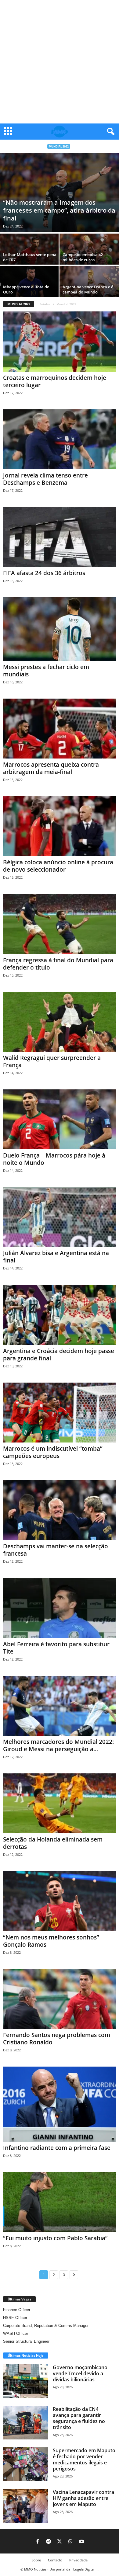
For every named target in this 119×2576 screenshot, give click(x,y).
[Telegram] (49, 2542)
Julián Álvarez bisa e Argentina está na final (56, 1257)
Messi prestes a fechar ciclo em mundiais (46, 671)
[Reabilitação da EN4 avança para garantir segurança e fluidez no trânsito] (26, 2423)
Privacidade (78, 2560)
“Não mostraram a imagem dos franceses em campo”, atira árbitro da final (59, 210)
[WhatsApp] (70, 2542)
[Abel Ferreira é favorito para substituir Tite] (60, 1608)
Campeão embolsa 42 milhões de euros (83, 257)
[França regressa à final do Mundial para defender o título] (60, 924)
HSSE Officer (15, 2318)
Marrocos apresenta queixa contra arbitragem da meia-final (51, 768)
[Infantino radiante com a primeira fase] (60, 2104)
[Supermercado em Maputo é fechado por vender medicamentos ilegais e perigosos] (26, 2464)
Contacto (55, 2560)
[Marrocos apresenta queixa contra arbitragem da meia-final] (60, 729)
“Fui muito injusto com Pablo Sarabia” (55, 2238)
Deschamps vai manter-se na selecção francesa (56, 1550)
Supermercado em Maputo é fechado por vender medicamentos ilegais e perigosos (84, 2460)
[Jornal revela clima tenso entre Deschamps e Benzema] (60, 439)
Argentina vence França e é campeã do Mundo (88, 289)
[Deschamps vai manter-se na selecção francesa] (60, 1510)
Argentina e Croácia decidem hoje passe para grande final (59, 1355)
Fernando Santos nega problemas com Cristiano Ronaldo (57, 2039)
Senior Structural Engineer (26, 2341)
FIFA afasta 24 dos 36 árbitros (44, 573)
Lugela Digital (84, 2569)
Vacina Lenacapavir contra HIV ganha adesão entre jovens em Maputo (83, 2498)
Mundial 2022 (59, 146)
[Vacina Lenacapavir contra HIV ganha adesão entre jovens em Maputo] (26, 2506)
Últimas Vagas (19, 2299)
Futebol (45, 304)
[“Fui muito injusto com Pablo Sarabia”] (60, 2202)
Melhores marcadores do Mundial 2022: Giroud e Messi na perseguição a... (58, 1745)
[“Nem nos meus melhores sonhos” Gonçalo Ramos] (60, 1901)
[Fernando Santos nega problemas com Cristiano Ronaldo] (60, 1999)
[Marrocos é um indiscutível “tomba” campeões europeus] (60, 1413)
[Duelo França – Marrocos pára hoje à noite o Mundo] (60, 1119)
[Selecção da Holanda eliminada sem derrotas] (60, 1803)
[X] (60, 2542)
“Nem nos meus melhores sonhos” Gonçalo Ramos (51, 1941)
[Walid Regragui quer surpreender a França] (60, 1022)
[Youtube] (81, 2542)
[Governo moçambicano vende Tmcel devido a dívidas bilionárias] (26, 2381)
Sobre (36, 2560)
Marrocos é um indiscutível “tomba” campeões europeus (53, 1452)
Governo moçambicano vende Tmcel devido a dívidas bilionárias (80, 2373)
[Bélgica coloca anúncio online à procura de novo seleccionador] (60, 826)
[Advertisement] (60, 62)
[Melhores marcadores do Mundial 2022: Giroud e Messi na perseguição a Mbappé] (60, 1706)
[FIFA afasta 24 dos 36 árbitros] (60, 537)
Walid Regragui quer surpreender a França (52, 1061)
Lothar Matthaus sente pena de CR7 (30, 257)
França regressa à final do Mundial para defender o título (58, 964)
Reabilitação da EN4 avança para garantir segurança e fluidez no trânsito (79, 2418)
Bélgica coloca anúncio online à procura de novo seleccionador (58, 866)
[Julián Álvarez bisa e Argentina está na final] (60, 1217)
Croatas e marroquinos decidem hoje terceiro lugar (55, 381)
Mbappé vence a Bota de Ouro (26, 289)
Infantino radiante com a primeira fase (57, 2148)
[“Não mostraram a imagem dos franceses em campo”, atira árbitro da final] (60, 193)
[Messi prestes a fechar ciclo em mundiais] (60, 629)
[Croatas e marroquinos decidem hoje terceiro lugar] (60, 341)
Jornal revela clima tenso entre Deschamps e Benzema (45, 479)
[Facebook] (38, 2542)
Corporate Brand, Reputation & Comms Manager (46, 2326)
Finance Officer (17, 2310)
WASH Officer (16, 2333)
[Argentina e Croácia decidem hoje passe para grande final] (60, 1315)
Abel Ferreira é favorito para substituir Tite (56, 1648)
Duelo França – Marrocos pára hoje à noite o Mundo (54, 1159)
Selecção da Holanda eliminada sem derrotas (53, 1843)
